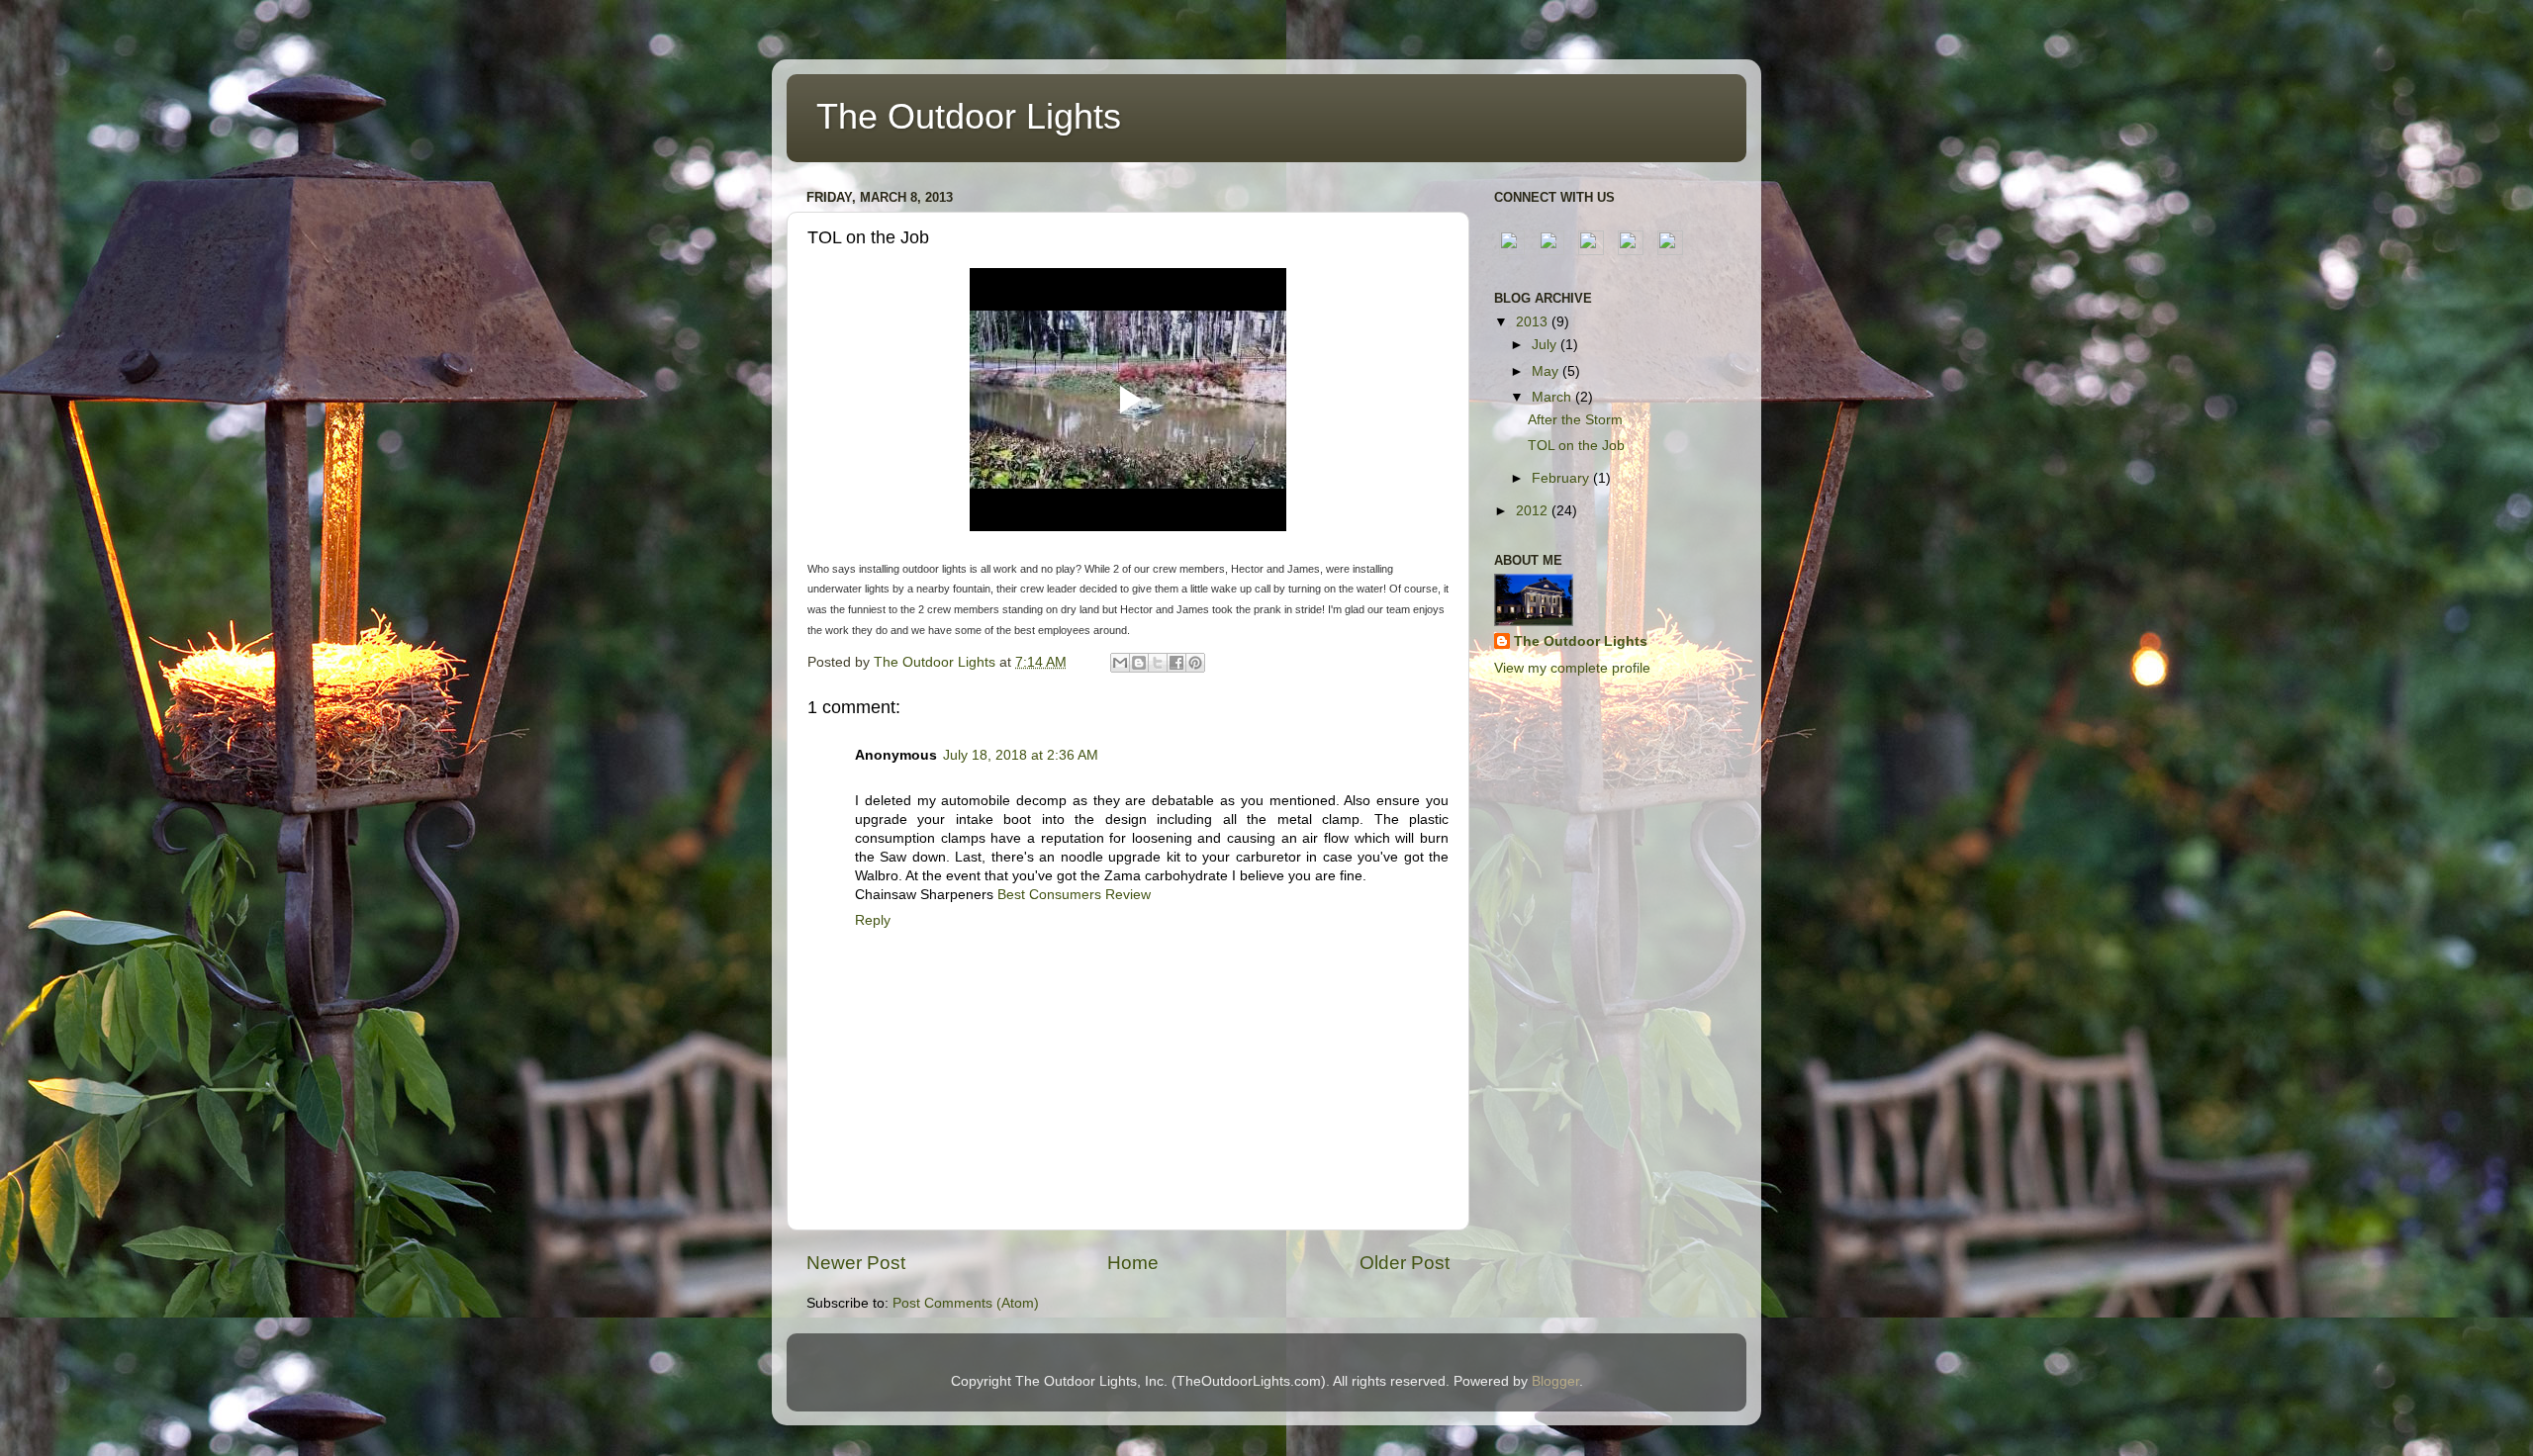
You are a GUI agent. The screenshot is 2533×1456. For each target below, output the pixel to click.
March (1553, 397)
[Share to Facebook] (1176, 663)
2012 (1534, 511)
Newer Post (856, 1263)
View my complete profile (1572, 668)
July (1546, 345)
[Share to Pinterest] (1195, 663)
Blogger (1555, 1381)
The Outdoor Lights (969, 116)
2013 (1534, 322)
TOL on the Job (1576, 446)
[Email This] (1120, 663)
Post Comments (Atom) (966, 1303)
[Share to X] (1158, 663)
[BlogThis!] (1139, 663)
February (1562, 478)
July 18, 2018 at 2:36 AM (1021, 755)
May (1547, 371)
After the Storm (1575, 420)
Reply (873, 920)
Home (1133, 1263)
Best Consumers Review (1074, 895)
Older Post (1405, 1263)
